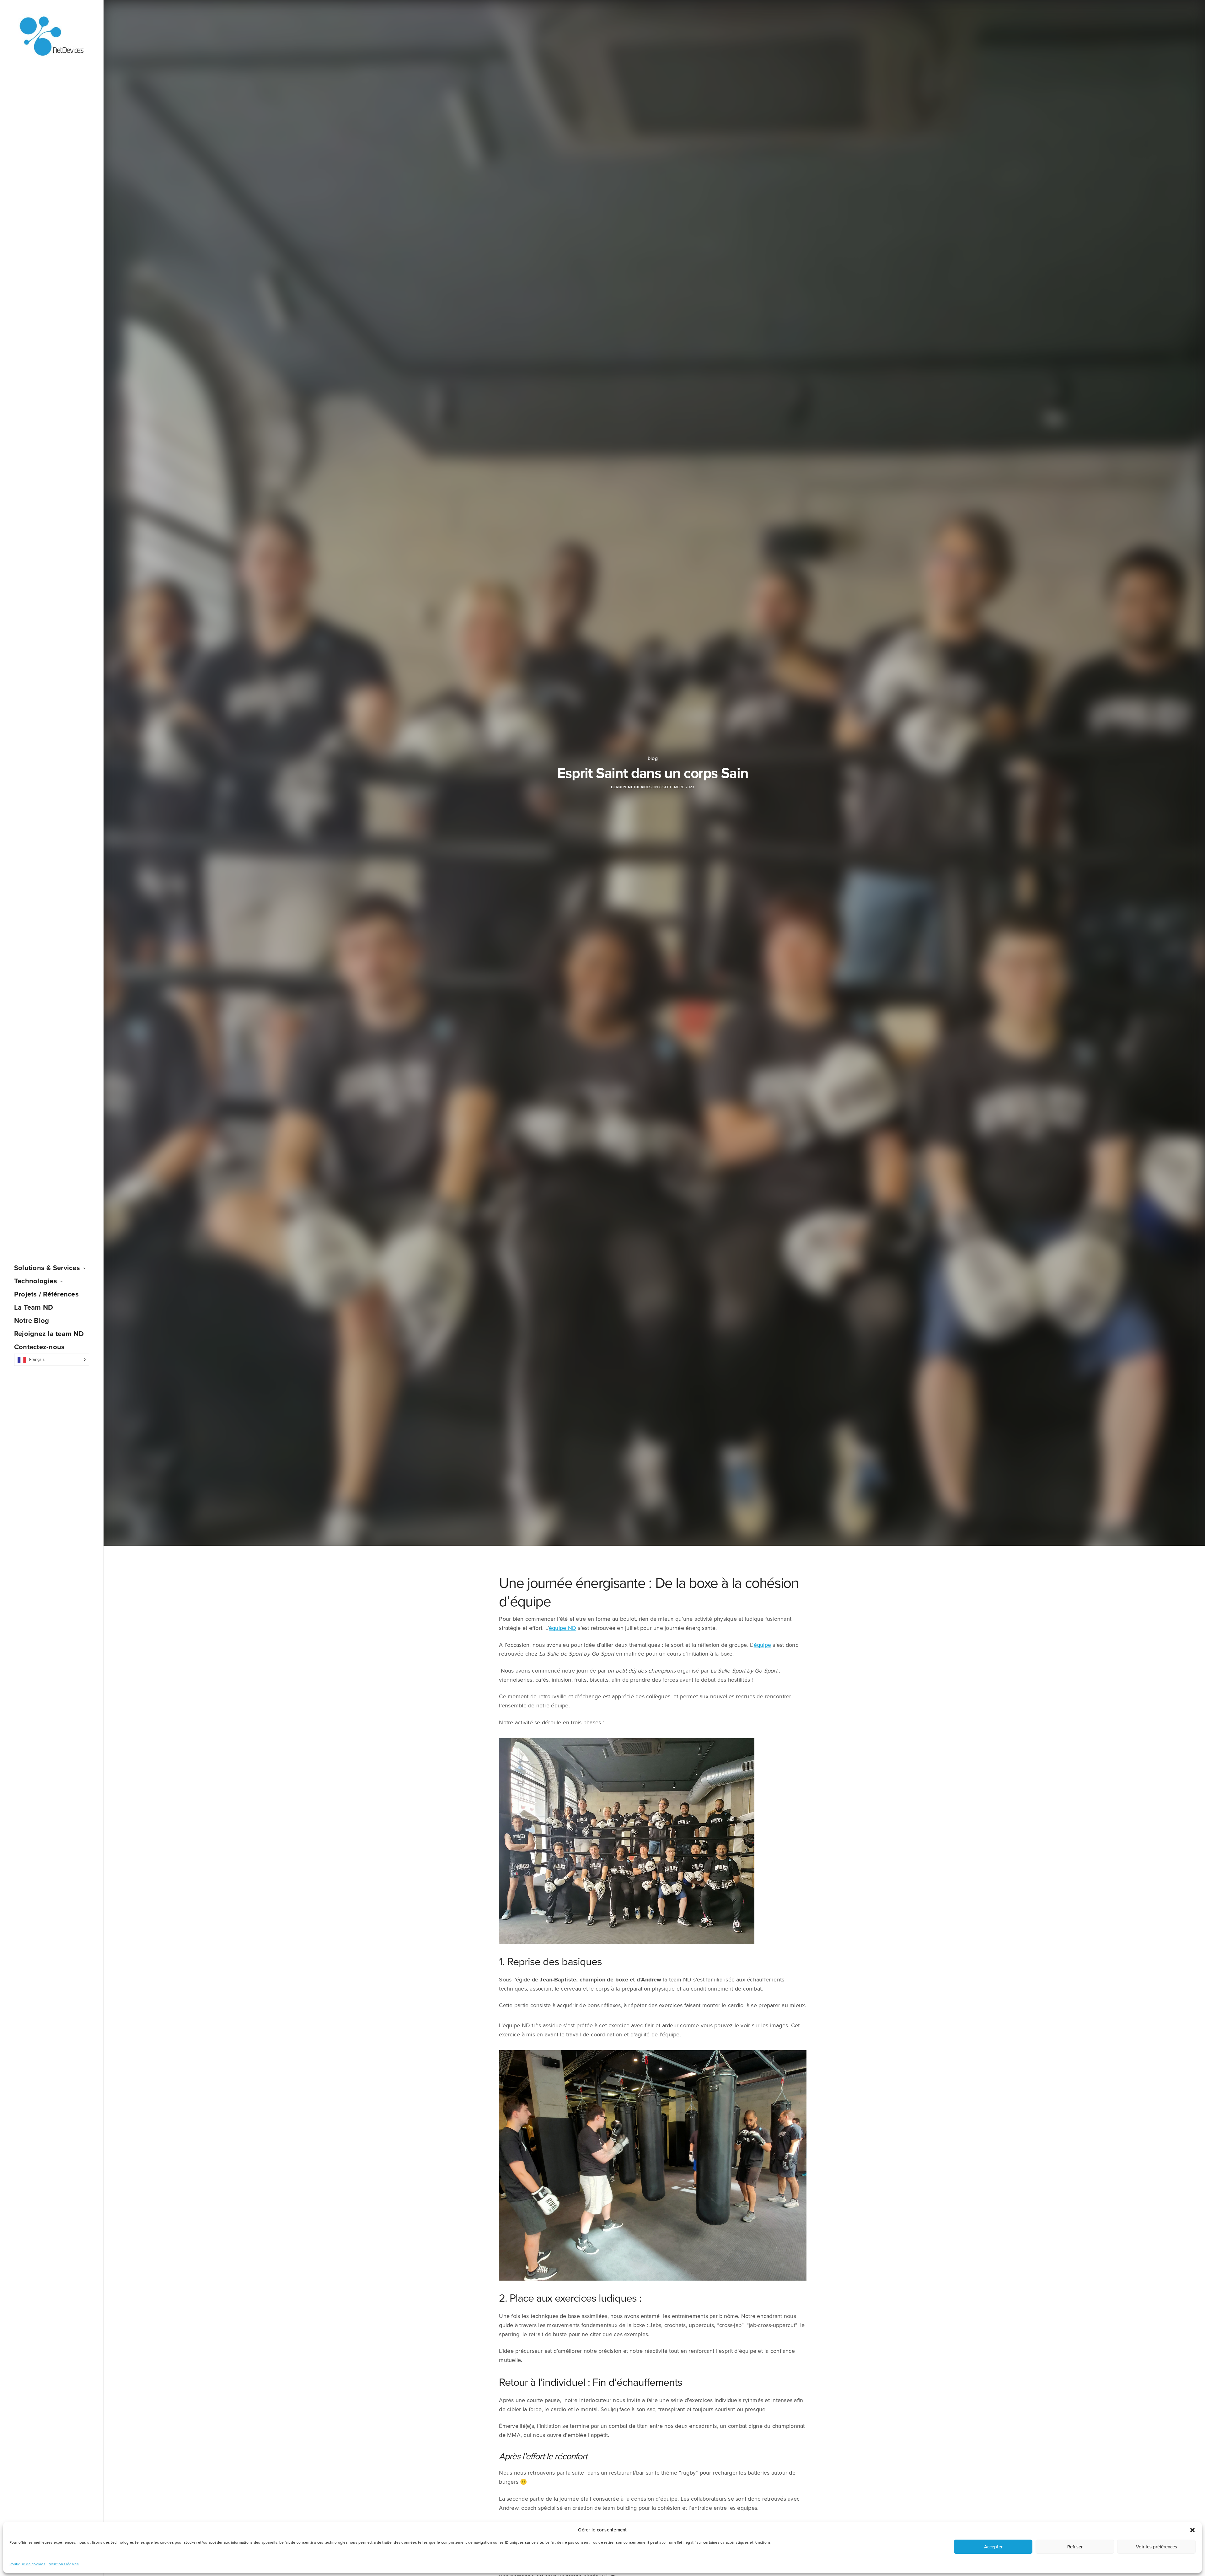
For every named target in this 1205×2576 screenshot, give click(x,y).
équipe (762, 1645)
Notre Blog (32, 1321)
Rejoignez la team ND (49, 1334)
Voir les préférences (1157, 2547)
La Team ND (34, 1307)
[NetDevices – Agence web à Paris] (52, 37)
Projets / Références (46, 1294)
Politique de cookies (27, 2564)
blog (653, 758)
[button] (1192, 2530)
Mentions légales (64, 2564)
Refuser (1075, 2547)
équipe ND (562, 1628)
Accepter (993, 2547)
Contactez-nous (39, 1347)
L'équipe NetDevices (631, 787)
